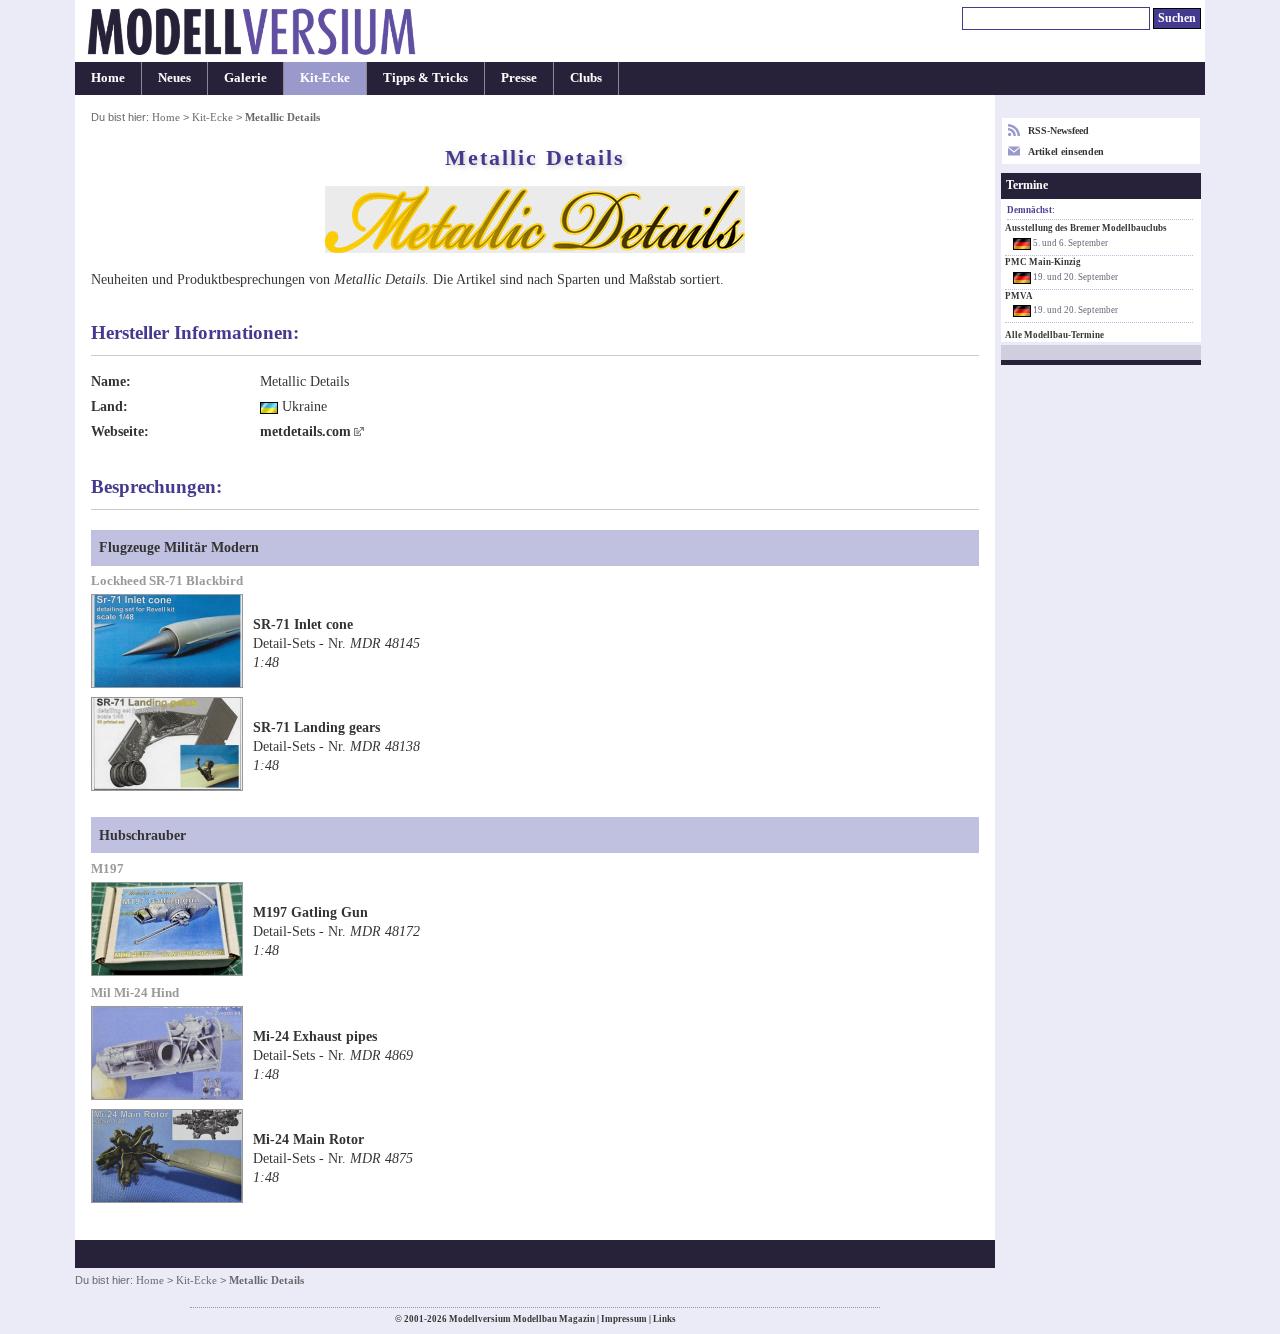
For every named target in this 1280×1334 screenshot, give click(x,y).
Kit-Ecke (325, 78)
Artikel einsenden (1066, 151)
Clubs (586, 78)
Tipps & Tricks (425, 78)
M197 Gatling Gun (310, 912)
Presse (519, 78)
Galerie (245, 78)
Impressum (624, 1319)
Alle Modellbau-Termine (1054, 335)
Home (108, 78)
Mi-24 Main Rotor (308, 1139)
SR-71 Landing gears (316, 727)
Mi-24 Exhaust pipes (315, 1036)
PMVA (1019, 296)
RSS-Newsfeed (1058, 130)
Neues (174, 78)
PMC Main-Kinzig (1043, 262)
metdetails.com (305, 431)
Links (664, 1319)
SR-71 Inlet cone (303, 624)
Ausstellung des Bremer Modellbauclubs (1086, 228)
